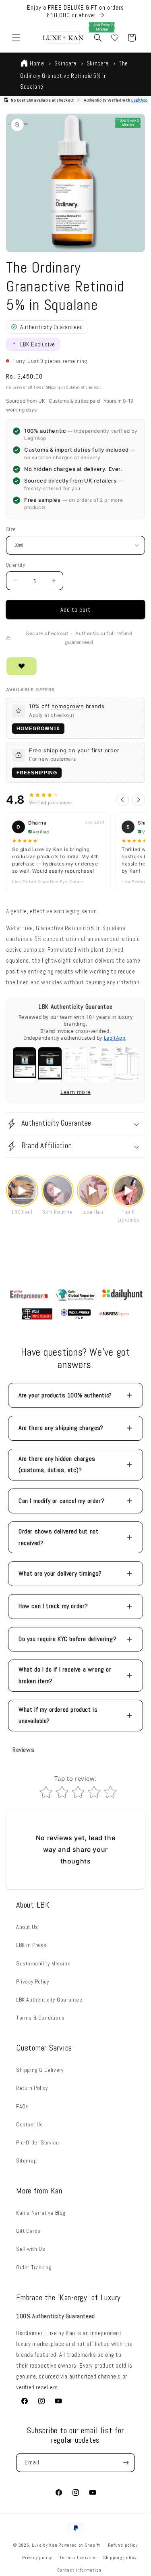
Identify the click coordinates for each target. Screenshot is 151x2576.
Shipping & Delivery (40, 2070)
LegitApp (140, 100)
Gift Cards (28, 2231)
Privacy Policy (33, 1981)
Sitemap (26, 2161)
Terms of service (78, 2558)
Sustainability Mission (43, 1963)
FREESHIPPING (37, 773)
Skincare (65, 63)
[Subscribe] (126, 2463)
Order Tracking (34, 2267)
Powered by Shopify (79, 2545)
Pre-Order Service (37, 2142)
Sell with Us (31, 2249)
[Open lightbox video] (22, 1191)
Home (37, 63)
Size (11, 529)
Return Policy (32, 2088)
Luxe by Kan (45, 2545)
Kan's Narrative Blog (41, 2213)
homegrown (68, 706)
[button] (16, 38)
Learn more (75, 1092)
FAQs (22, 2106)
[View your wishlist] (115, 38)
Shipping (53, 387)
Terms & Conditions (40, 2018)
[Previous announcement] (15, 12)
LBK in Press (31, 1945)
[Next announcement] (136, 12)
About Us (27, 1927)
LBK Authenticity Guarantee (49, 2000)
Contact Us (30, 2124)
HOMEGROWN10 (38, 729)
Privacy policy (37, 2558)
